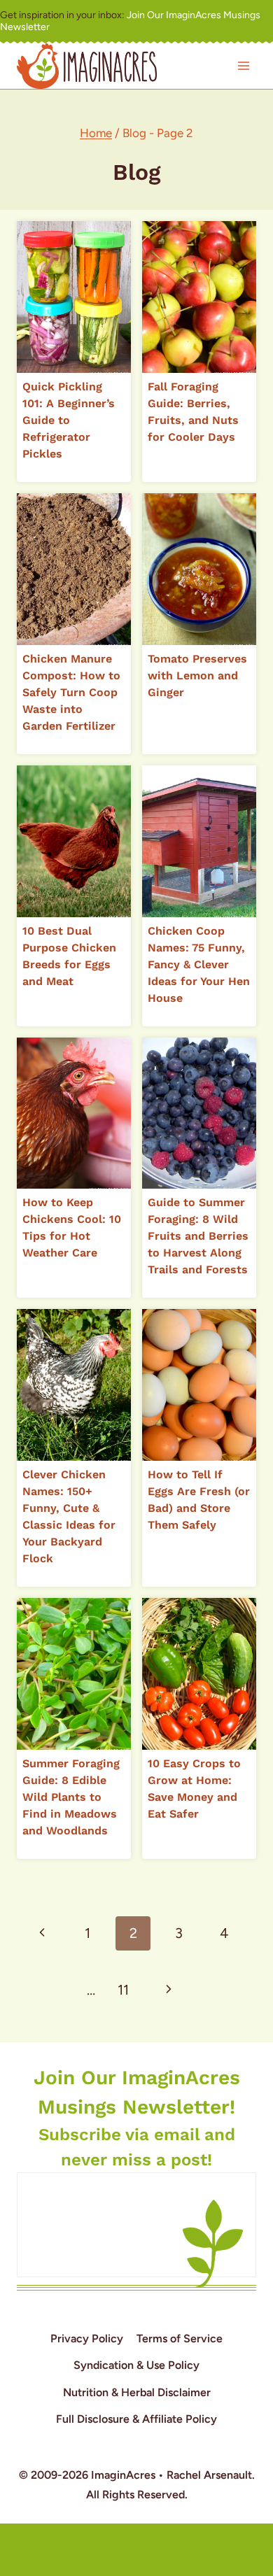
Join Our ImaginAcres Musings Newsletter (130, 21)
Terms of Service (180, 2338)
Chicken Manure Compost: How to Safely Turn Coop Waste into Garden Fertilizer (71, 692)
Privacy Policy (87, 2338)
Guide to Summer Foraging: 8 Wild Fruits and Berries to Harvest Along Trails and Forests (198, 1236)
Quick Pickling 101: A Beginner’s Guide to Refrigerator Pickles (69, 420)
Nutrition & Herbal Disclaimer (137, 2392)
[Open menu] (243, 66)
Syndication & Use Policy (136, 2365)
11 (123, 1990)
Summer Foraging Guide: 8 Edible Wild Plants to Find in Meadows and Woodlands (71, 1797)
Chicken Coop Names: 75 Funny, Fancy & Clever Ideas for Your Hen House (199, 964)
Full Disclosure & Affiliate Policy (136, 2419)
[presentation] (74, 297)
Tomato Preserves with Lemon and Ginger (197, 675)
